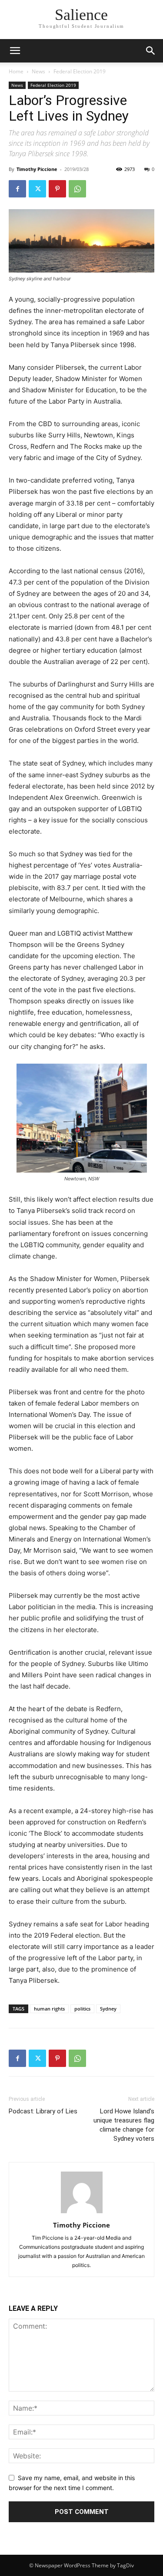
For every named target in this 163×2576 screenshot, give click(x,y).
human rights (49, 2009)
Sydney (108, 2009)
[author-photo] (82, 2213)
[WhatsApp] (77, 189)
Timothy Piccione (37, 169)
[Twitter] (37, 189)
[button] (151, 51)
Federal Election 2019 (80, 71)
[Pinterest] (57, 189)
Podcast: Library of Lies (43, 2111)
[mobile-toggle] (15, 51)
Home (16, 71)
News (38, 71)
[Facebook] (17, 189)
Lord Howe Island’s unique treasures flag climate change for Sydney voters (124, 2125)
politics (82, 2009)
